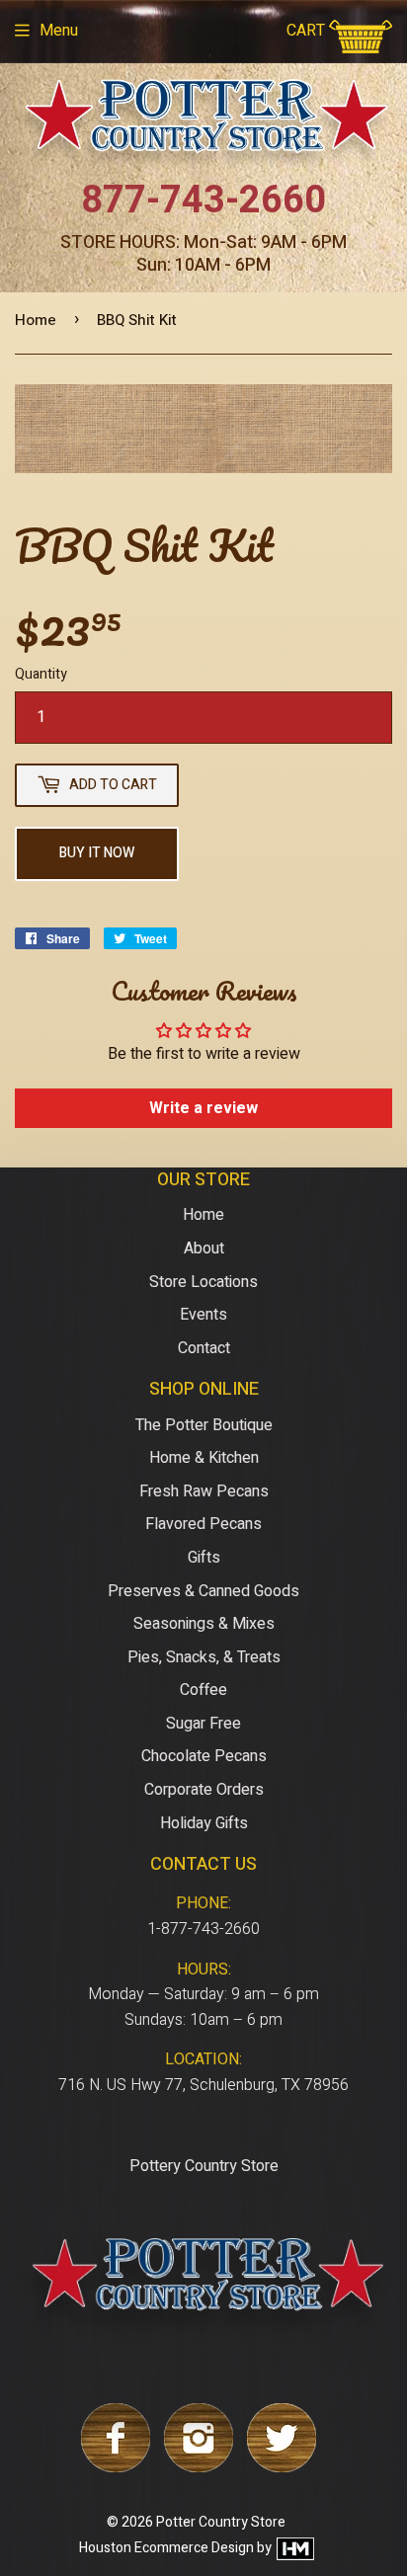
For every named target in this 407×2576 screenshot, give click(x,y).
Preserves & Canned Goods (203, 1591)
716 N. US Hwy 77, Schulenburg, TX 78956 (203, 2085)
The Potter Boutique (204, 1425)
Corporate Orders (204, 1790)
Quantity (41, 674)
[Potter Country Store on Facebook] (116, 2467)
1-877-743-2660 (203, 1929)
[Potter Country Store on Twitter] (282, 2467)
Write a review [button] (203, 1108)
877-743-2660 (203, 201)
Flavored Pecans (203, 1524)
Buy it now (97, 853)
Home (36, 320)
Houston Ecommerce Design (166, 2548)
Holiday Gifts (204, 1823)
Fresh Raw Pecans (204, 1491)
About (204, 1248)
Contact (204, 1348)
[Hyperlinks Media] (294, 2548)
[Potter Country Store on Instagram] (199, 2467)
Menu (59, 31)
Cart (308, 31)
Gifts (204, 1558)
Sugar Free (203, 1724)
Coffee (203, 1690)
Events (203, 1315)
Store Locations (203, 1282)
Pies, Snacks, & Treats (204, 1657)
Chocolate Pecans (204, 1756)
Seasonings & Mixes (204, 1624)
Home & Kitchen (204, 1458)
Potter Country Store (221, 2522)
